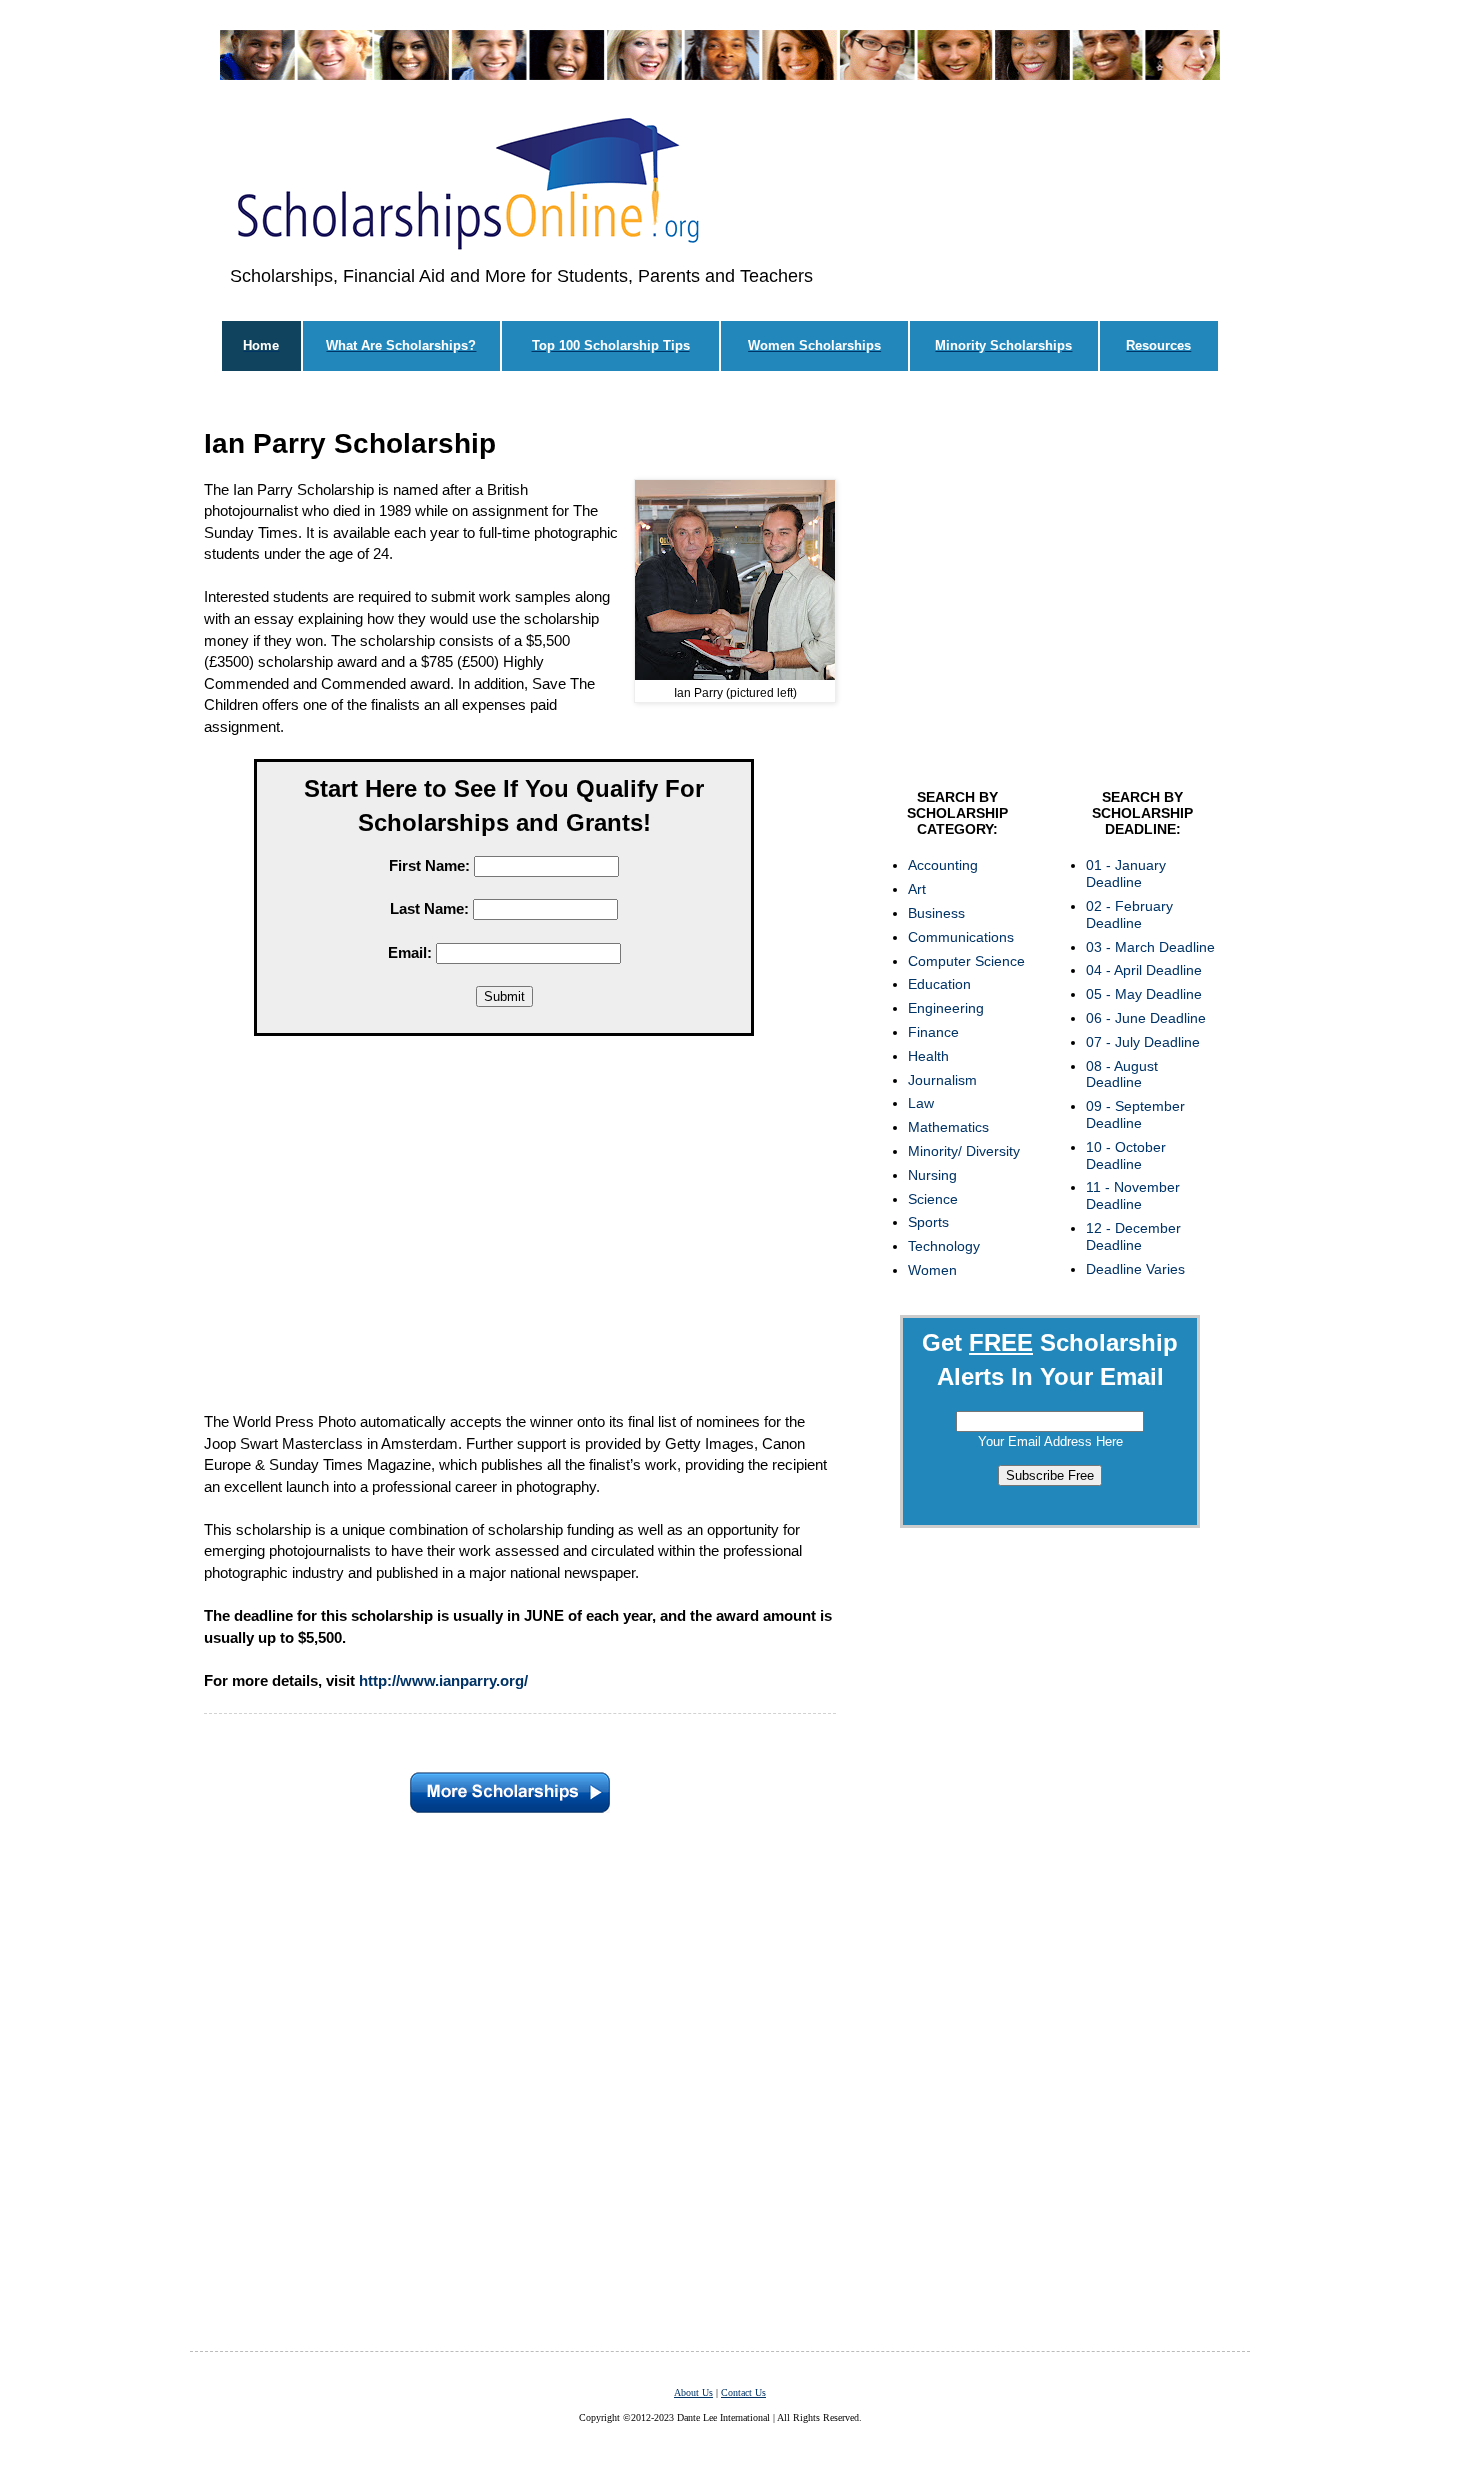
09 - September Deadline (1135, 1114)
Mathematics (948, 1127)
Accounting (943, 865)
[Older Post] (510, 1787)
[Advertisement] (504, 1228)
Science (933, 1199)
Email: (410, 952)
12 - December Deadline (1133, 1236)
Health (928, 1056)
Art (917, 889)
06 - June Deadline (1146, 1018)
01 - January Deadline (1126, 873)
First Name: (429, 865)
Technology (944, 1246)
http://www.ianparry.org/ (443, 1680)
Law (921, 1103)
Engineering (946, 1008)
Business (936, 913)
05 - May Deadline (1144, 994)
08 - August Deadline (1122, 1074)
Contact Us (743, 2392)
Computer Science (966, 961)
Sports (928, 1222)
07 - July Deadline (1143, 1042)
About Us (693, 2392)
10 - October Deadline (1126, 1155)
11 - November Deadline (1133, 1195)
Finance (933, 1032)
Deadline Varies (1135, 1269)
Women (932, 1270)
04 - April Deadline (1144, 970)
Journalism (942, 1080)
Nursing (932, 1175)
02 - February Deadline (1129, 914)
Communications (961, 937)
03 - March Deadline (1150, 947)
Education (939, 984)
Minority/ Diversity (964, 1151)
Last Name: (429, 908)
